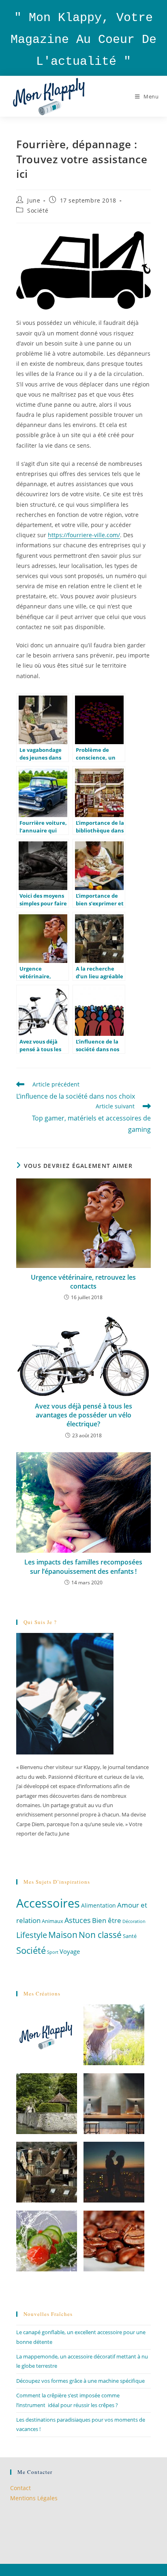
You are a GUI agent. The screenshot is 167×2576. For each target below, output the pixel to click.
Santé (130, 1936)
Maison (63, 1935)
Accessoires (48, 1903)
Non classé (100, 1935)
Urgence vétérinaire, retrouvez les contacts (83, 1282)
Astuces (78, 1920)
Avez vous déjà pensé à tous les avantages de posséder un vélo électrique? (83, 1415)
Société (38, 210)
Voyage (70, 1951)
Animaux (52, 1921)
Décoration (134, 1921)
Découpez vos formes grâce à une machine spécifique (80, 2381)
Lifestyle (32, 1935)
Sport (53, 1952)
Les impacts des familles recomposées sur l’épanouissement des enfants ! (83, 1567)
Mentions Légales (34, 2498)
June (34, 200)
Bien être (107, 1920)
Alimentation (98, 1905)
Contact (20, 2488)
